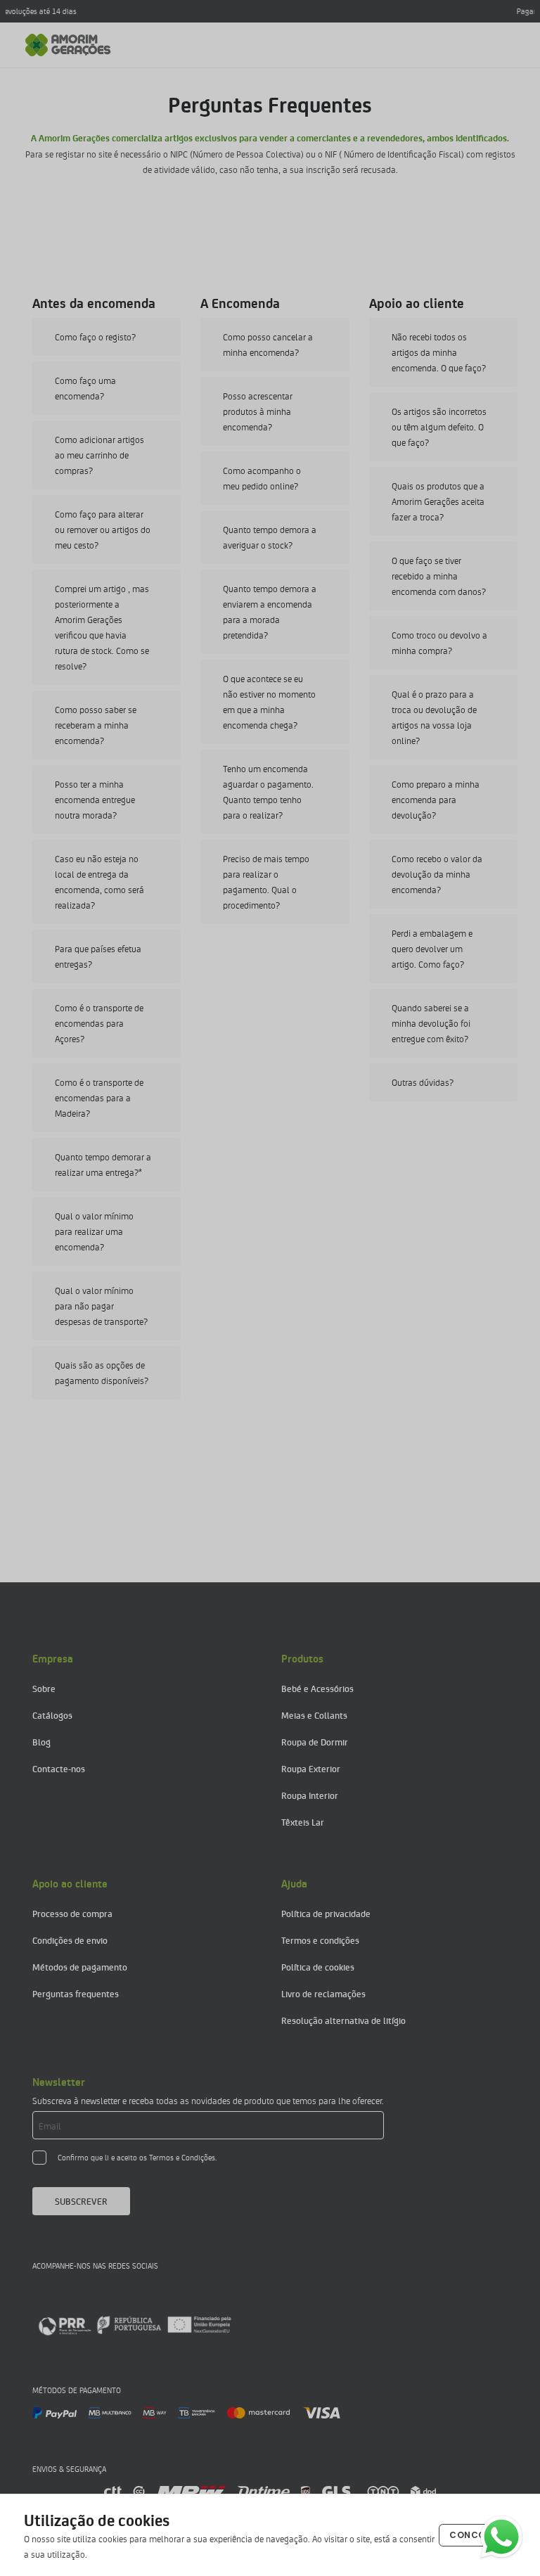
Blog (41, 1742)
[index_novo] (68, 45)
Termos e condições (320, 1940)
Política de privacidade (326, 1913)
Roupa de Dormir (315, 1742)
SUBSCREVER (81, 2201)
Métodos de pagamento (80, 1967)
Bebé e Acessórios (317, 1688)
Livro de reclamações (323, 1993)
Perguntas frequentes (76, 1993)
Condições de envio (70, 1940)
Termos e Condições (182, 2157)
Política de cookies (318, 1967)
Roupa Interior (310, 1795)
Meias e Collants (314, 1715)
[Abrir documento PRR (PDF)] (135, 2325)
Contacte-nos (59, 1768)
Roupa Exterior (311, 1768)
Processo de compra (72, 1913)
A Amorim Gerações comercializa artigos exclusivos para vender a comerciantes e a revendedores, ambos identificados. (270, 137)
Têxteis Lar (303, 1822)
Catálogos (52, 1715)
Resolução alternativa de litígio (343, 2020)
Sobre (44, 1688)
